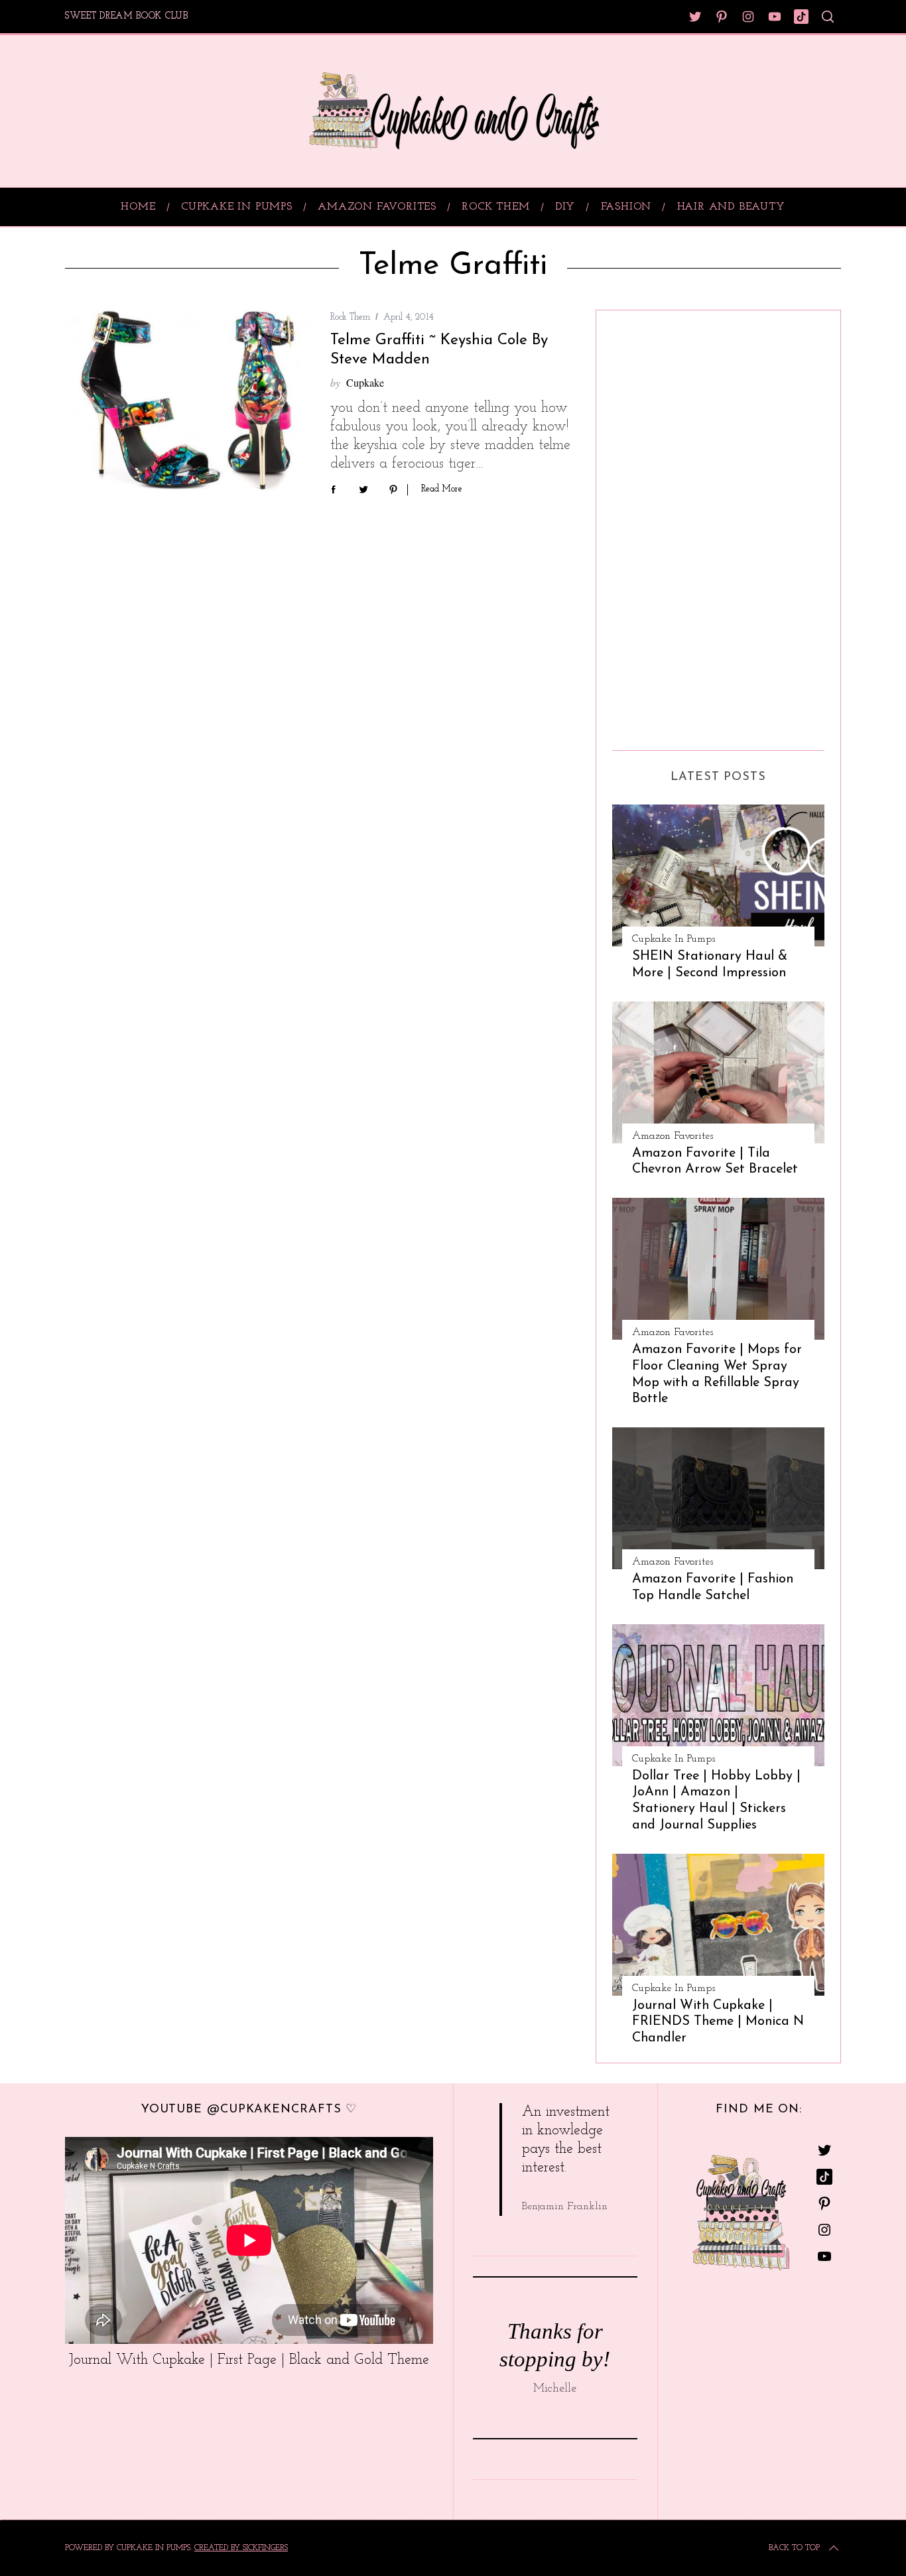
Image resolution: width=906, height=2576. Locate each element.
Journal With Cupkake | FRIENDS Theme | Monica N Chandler (718, 2022)
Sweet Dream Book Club (127, 16)
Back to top (794, 2548)
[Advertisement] (665, 525)
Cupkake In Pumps (674, 939)
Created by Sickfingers (241, 2548)
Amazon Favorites (673, 1136)
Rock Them (350, 317)
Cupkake (365, 382)
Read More (442, 489)
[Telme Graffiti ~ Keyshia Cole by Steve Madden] (188, 400)
